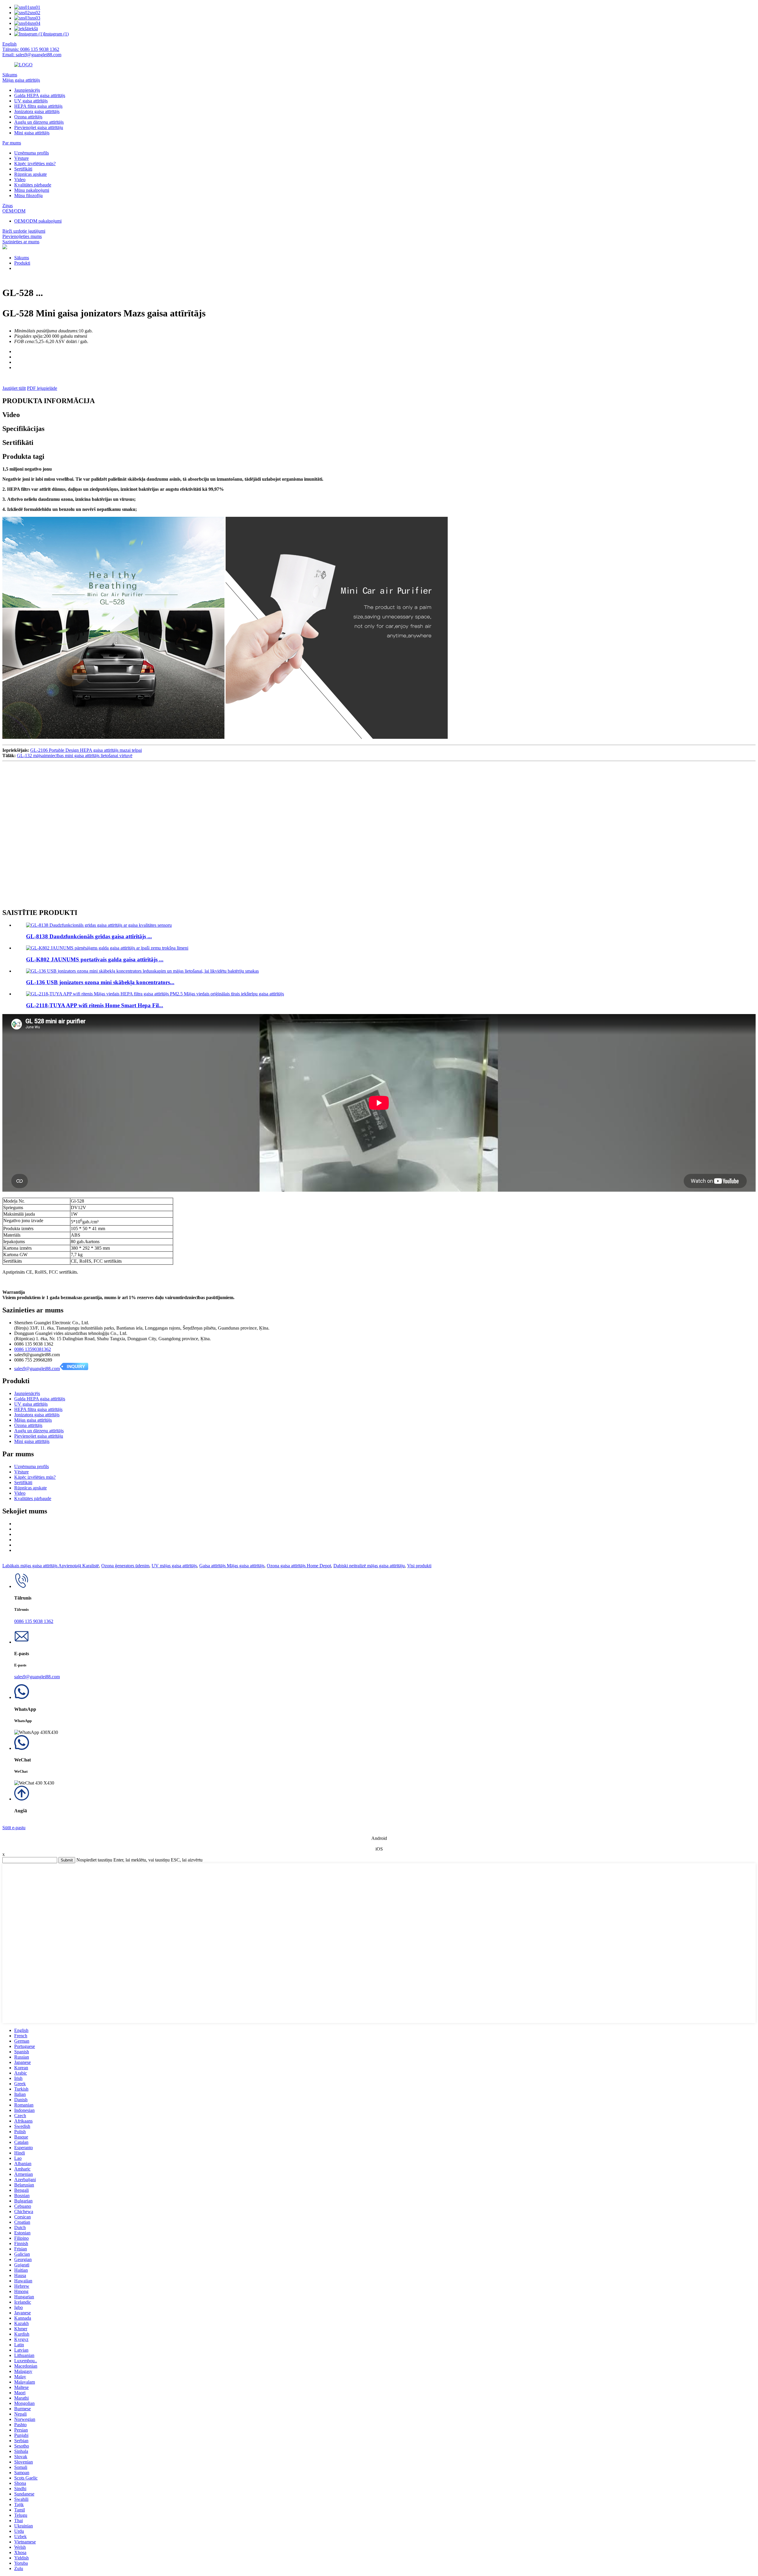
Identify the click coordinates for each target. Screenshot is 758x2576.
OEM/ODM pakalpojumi (38, 221)
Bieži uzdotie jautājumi (24, 231)
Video (20, 180)
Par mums (12, 143)
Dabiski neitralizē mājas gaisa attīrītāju (369, 1566)
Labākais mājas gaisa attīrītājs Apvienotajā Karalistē (51, 1566)
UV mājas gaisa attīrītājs (174, 1566)
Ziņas (8, 206)
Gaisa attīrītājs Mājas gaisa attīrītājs (232, 1566)
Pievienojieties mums (22, 236)
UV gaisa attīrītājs (31, 101)
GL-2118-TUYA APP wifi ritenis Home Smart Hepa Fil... (95, 1005)
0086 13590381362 (33, 1349)
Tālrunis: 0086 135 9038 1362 (31, 49)
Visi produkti (419, 1566)
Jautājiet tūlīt (14, 388)
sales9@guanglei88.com (37, 1369)
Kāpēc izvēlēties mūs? (35, 164)
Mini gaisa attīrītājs (32, 133)
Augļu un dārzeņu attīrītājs (39, 122)
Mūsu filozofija (28, 196)
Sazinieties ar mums (21, 242)
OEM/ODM (14, 211)
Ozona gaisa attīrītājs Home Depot (299, 1566)
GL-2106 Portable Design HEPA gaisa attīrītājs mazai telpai (86, 750)
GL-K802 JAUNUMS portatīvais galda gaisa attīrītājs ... (95, 959)
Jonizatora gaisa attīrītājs (37, 111)
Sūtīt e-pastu (14, 1828)
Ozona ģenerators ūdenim (125, 1566)
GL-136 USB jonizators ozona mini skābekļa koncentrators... (100, 982)
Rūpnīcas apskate (30, 174)
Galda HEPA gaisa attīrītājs (40, 95)
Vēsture (21, 158)
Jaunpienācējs (27, 90)
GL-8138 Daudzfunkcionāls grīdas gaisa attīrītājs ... (89, 936)
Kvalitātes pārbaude (33, 185)
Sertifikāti (23, 169)
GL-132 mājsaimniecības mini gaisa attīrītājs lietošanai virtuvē (75, 756)
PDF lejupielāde (42, 388)
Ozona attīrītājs (28, 117)
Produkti (22, 263)
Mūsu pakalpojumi (32, 190)
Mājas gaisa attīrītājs (21, 80)
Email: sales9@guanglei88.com (32, 55)
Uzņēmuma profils (32, 153)
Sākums (10, 75)
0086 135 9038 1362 (34, 1621)
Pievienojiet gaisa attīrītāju (39, 127)
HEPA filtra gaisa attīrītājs (38, 106)
